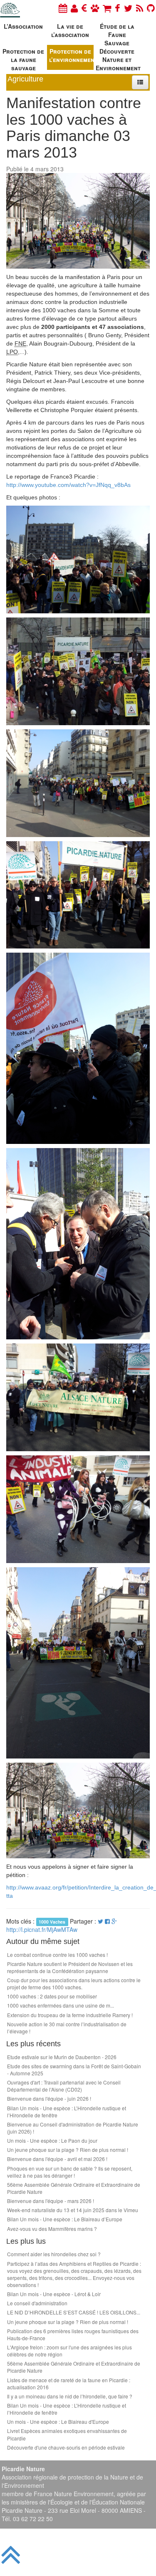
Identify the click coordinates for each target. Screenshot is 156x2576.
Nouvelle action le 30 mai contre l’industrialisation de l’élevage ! (67, 2028)
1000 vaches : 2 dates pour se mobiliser (52, 1996)
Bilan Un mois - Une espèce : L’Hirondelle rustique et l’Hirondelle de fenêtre (67, 2112)
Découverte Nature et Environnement (118, 58)
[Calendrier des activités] (63, 8)
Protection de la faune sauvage (23, 58)
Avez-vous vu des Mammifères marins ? (52, 2229)
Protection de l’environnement (72, 55)
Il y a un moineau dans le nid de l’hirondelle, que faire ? (70, 2396)
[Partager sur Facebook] (107, 1921)
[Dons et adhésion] (84, 8)
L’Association (23, 26)
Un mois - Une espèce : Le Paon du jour (52, 2140)
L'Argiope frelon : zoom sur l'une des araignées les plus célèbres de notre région (69, 2351)
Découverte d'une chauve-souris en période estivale (66, 2447)
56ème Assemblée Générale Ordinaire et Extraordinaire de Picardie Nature (74, 2188)
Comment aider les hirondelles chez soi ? (54, 2254)
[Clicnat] (95, 8)
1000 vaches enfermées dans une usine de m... (61, 2005)
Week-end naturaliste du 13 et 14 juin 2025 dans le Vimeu (73, 2210)
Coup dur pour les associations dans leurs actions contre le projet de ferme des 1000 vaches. (74, 1983)
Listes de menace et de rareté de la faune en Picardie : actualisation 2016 (69, 2383)
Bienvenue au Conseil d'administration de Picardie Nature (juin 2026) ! (73, 2128)
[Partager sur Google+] (114, 1921)
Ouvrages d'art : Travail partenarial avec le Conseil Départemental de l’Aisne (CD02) (64, 2086)
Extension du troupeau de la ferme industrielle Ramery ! (70, 2015)
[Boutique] (107, 8)
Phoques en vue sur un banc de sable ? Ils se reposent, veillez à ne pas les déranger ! (70, 2172)
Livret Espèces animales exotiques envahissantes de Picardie (67, 2434)
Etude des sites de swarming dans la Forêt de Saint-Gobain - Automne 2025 (74, 2070)
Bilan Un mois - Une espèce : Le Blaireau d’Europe (65, 2219)
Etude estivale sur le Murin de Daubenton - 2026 (62, 2057)
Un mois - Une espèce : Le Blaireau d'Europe (58, 2422)
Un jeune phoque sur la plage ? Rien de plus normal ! (68, 2150)
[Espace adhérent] (74, 8)
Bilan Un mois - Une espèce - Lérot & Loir (54, 2294)
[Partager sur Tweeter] (101, 1921)
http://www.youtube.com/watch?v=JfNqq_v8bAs (68, 485)
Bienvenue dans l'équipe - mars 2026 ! (51, 2201)
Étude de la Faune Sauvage (117, 33)
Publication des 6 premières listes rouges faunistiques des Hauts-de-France (73, 2334)
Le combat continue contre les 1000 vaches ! (57, 1955)
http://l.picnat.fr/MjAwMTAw (42, 1929)
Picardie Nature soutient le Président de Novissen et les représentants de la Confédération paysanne (70, 1967)
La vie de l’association (70, 30)
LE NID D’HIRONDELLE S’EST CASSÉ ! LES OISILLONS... (74, 2312)
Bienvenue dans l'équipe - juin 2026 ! (49, 2098)
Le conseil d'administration (37, 2303)
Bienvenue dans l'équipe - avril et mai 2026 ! (57, 2159)
